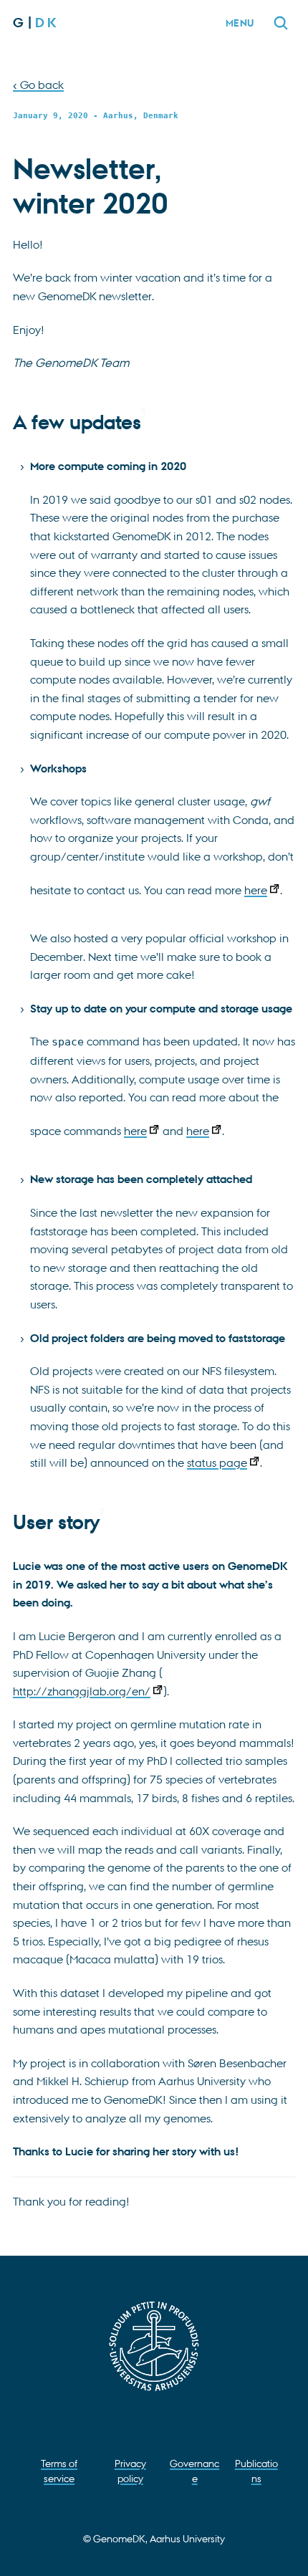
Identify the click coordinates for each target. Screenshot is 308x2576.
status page (217, 1462)
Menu (240, 23)
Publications (256, 2470)
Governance (194, 2470)
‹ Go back (38, 85)
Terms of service (59, 2470)
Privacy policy (130, 2470)
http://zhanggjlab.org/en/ (82, 1691)
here (256, 890)
